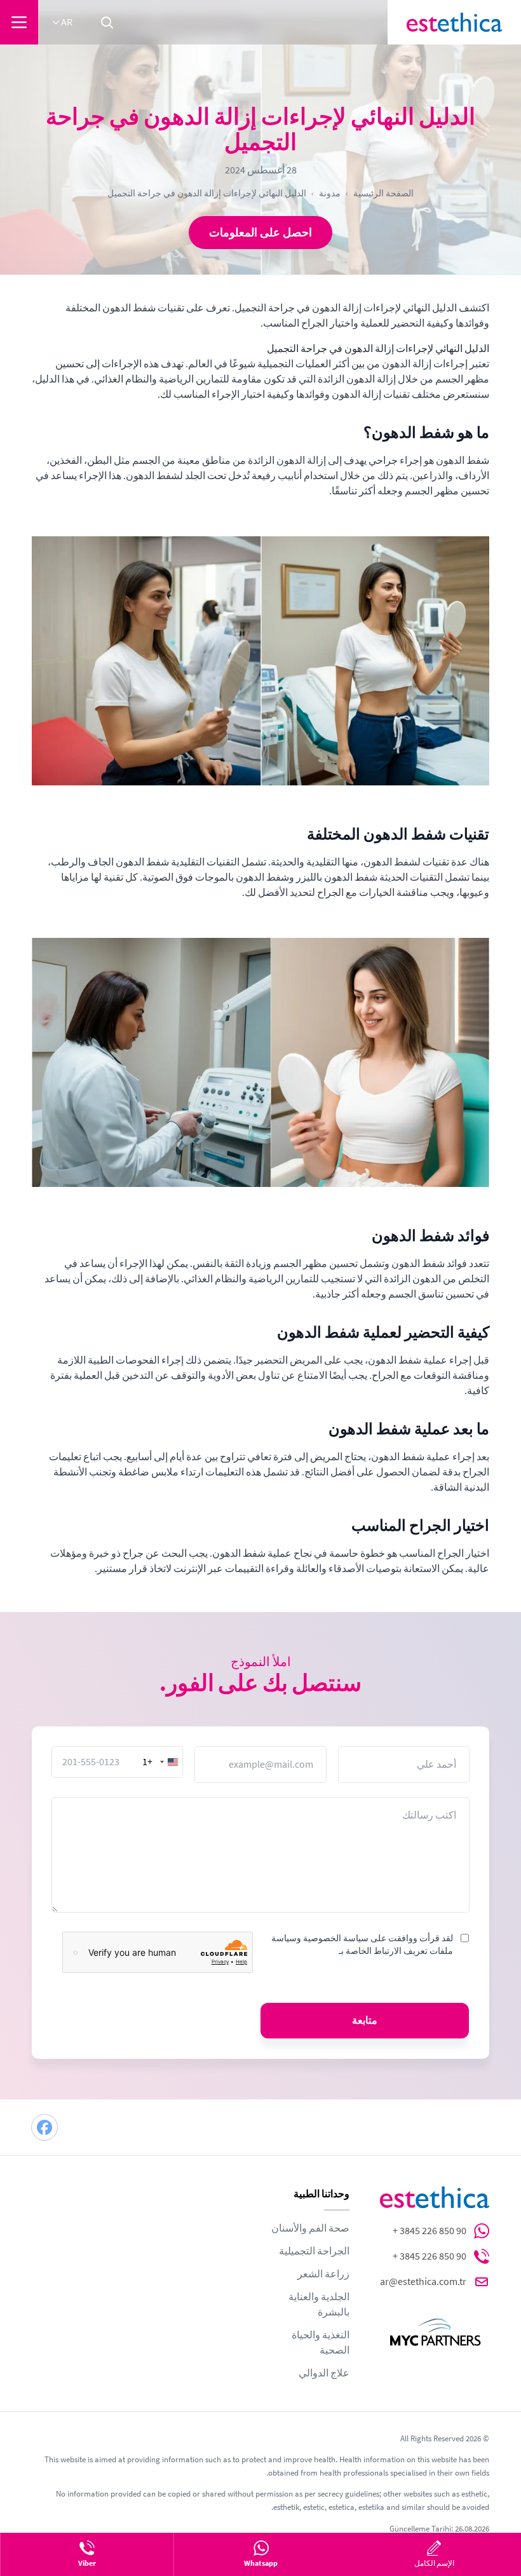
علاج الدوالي (324, 2373)
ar (67, 22)
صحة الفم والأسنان (310, 2228)
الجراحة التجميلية (314, 2251)
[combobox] (162, 1762)
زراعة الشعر (323, 2274)
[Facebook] (44, 2127)
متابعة (365, 2021)
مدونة (330, 193)
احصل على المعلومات (260, 233)
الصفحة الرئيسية (383, 193)
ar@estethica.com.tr (423, 2282)
